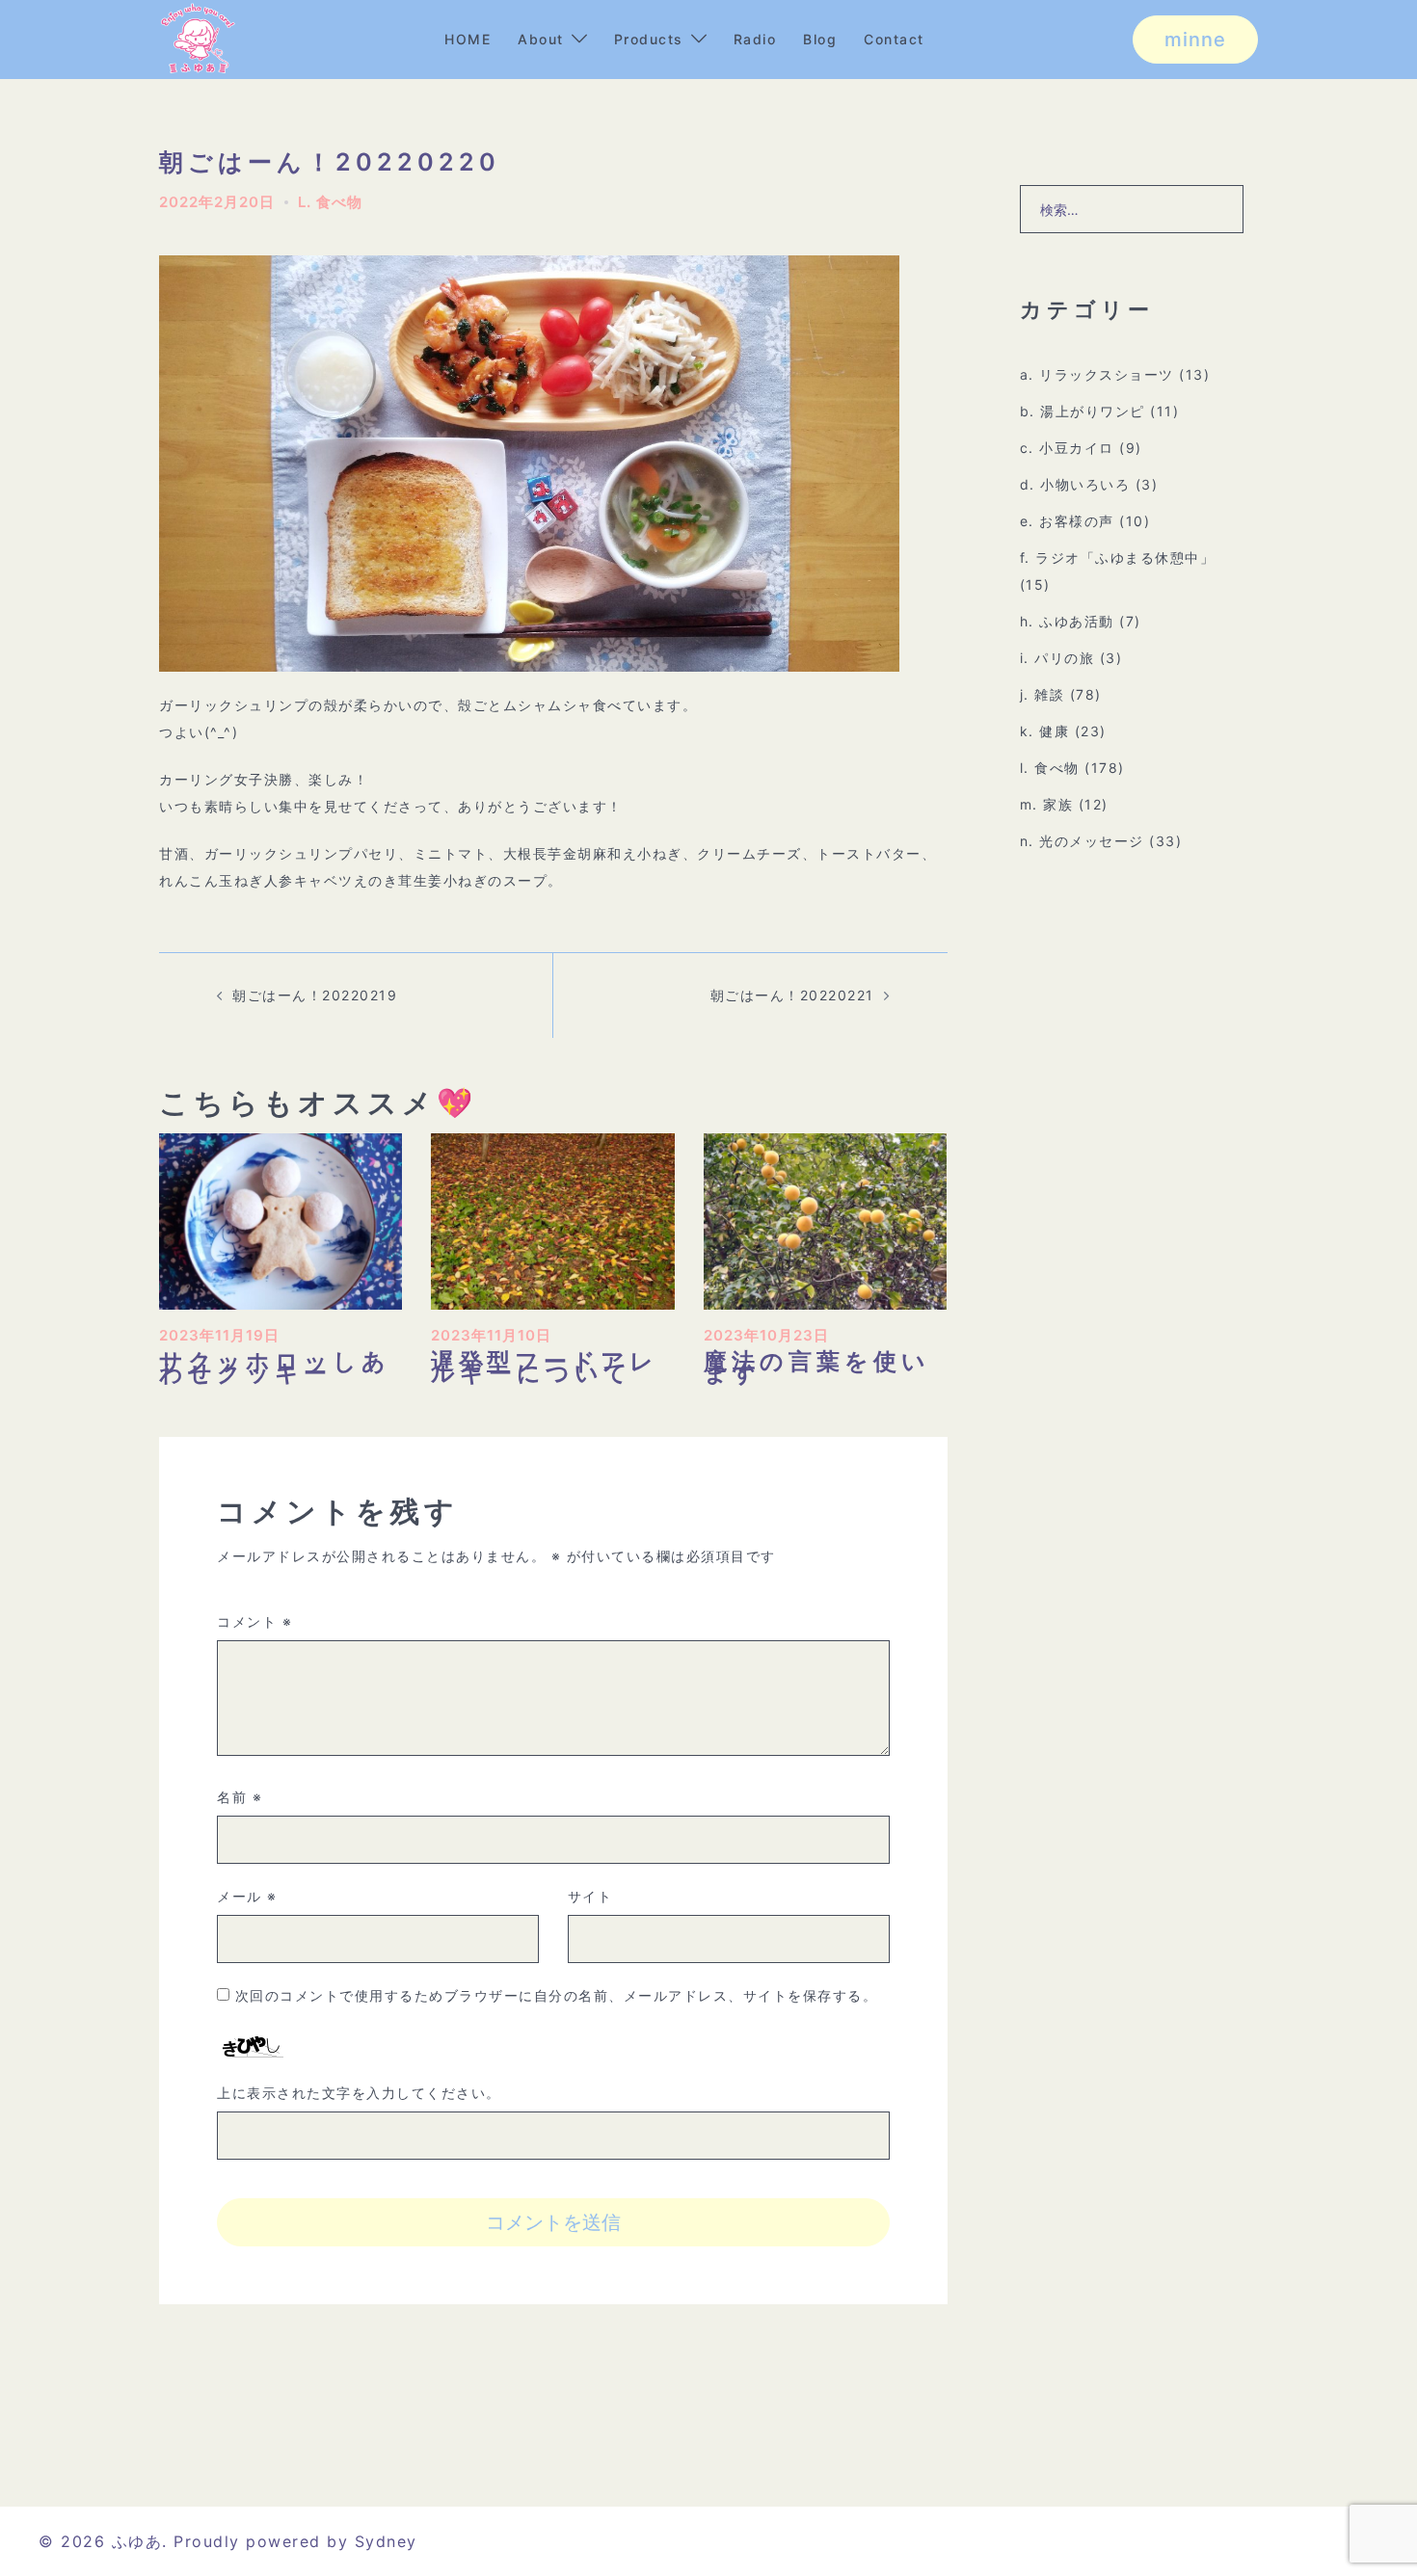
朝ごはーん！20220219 (315, 995)
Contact (894, 39)
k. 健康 (1045, 731)
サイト (590, 1896)
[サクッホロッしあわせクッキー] (281, 1220)
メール (247, 1896)
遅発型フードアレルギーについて (545, 1367)
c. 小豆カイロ (1067, 448)
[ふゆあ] (198, 38)
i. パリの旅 (1057, 658)
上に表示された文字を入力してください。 (359, 2093)
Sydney (386, 2541)
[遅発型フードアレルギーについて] (552, 1220)
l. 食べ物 (330, 202)
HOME (468, 39)
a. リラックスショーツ (1097, 374)
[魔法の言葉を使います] (825, 1220)
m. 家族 (1047, 804)
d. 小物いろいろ (1075, 484)
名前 (240, 1797)
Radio (755, 39)
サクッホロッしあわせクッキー (275, 1367)
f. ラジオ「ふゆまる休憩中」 (1118, 558)
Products (649, 39)
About (541, 39)
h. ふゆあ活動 (1067, 621)
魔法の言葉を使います (817, 1367)
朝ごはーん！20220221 (792, 995)
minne (1195, 40)
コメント (254, 1621)
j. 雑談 (1043, 694)
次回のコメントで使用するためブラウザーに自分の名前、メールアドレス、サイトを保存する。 (557, 1995)
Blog (820, 39)
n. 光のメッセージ (1082, 841)
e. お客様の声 (1067, 521)
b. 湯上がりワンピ (1083, 411)
